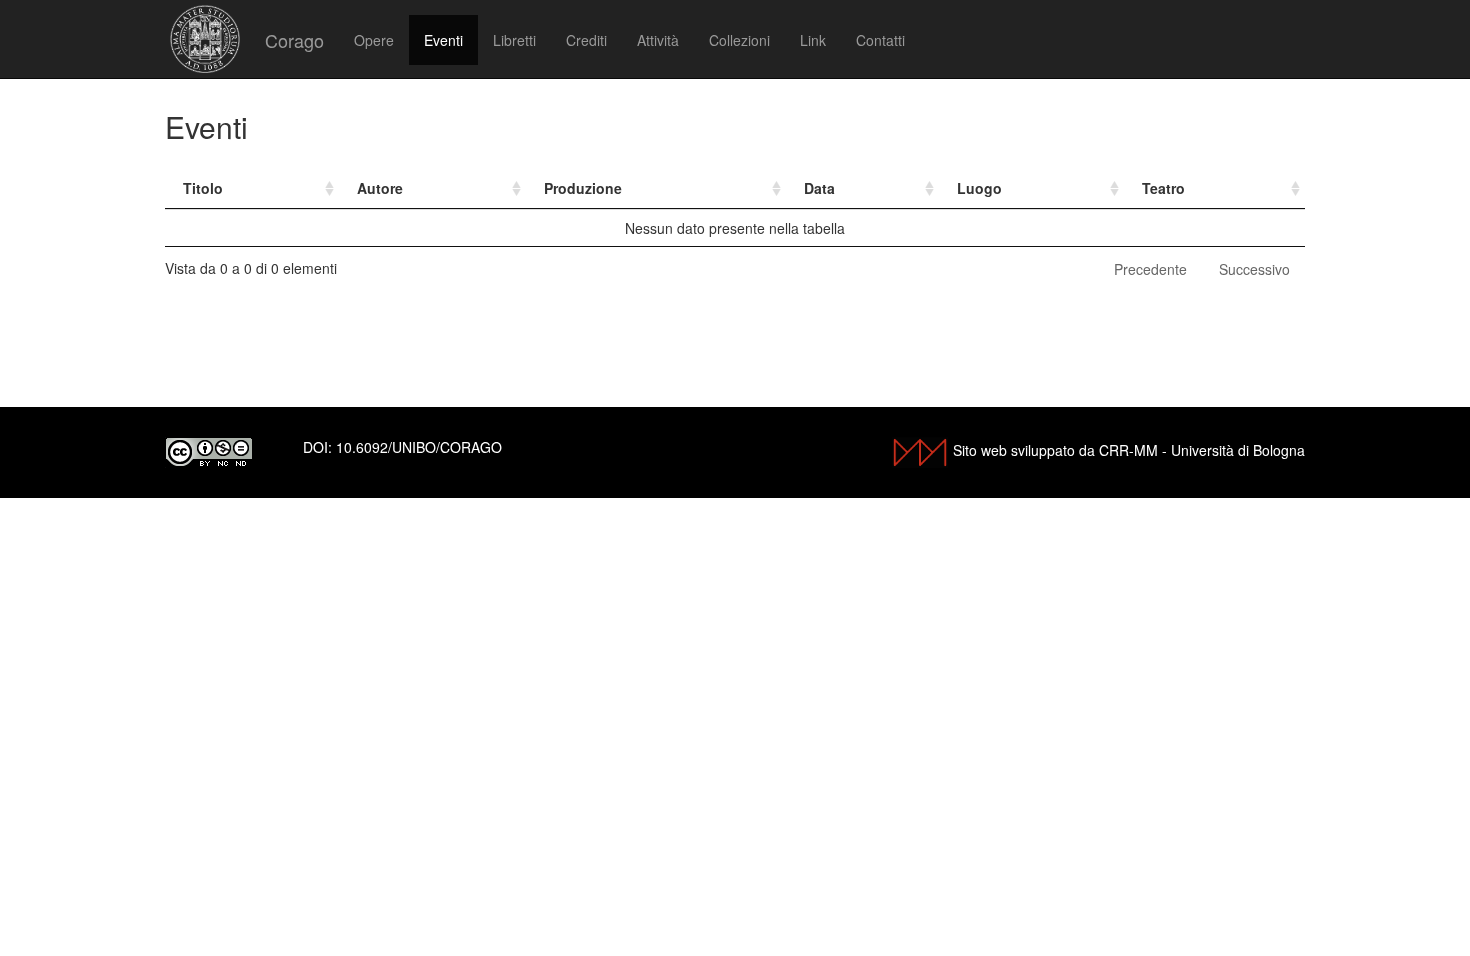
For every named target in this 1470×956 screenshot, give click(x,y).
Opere (374, 40)
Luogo (979, 188)
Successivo (1254, 269)
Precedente (1150, 269)
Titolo (203, 188)
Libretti (514, 40)
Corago (294, 40)
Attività (658, 40)
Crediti (586, 40)
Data (819, 188)
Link (813, 40)
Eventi (443, 40)
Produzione (583, 188)
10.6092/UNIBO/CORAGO (419, 447)
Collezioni (739, 40)
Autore (380, 188)
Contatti (880, 40)
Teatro (1163, 188)
